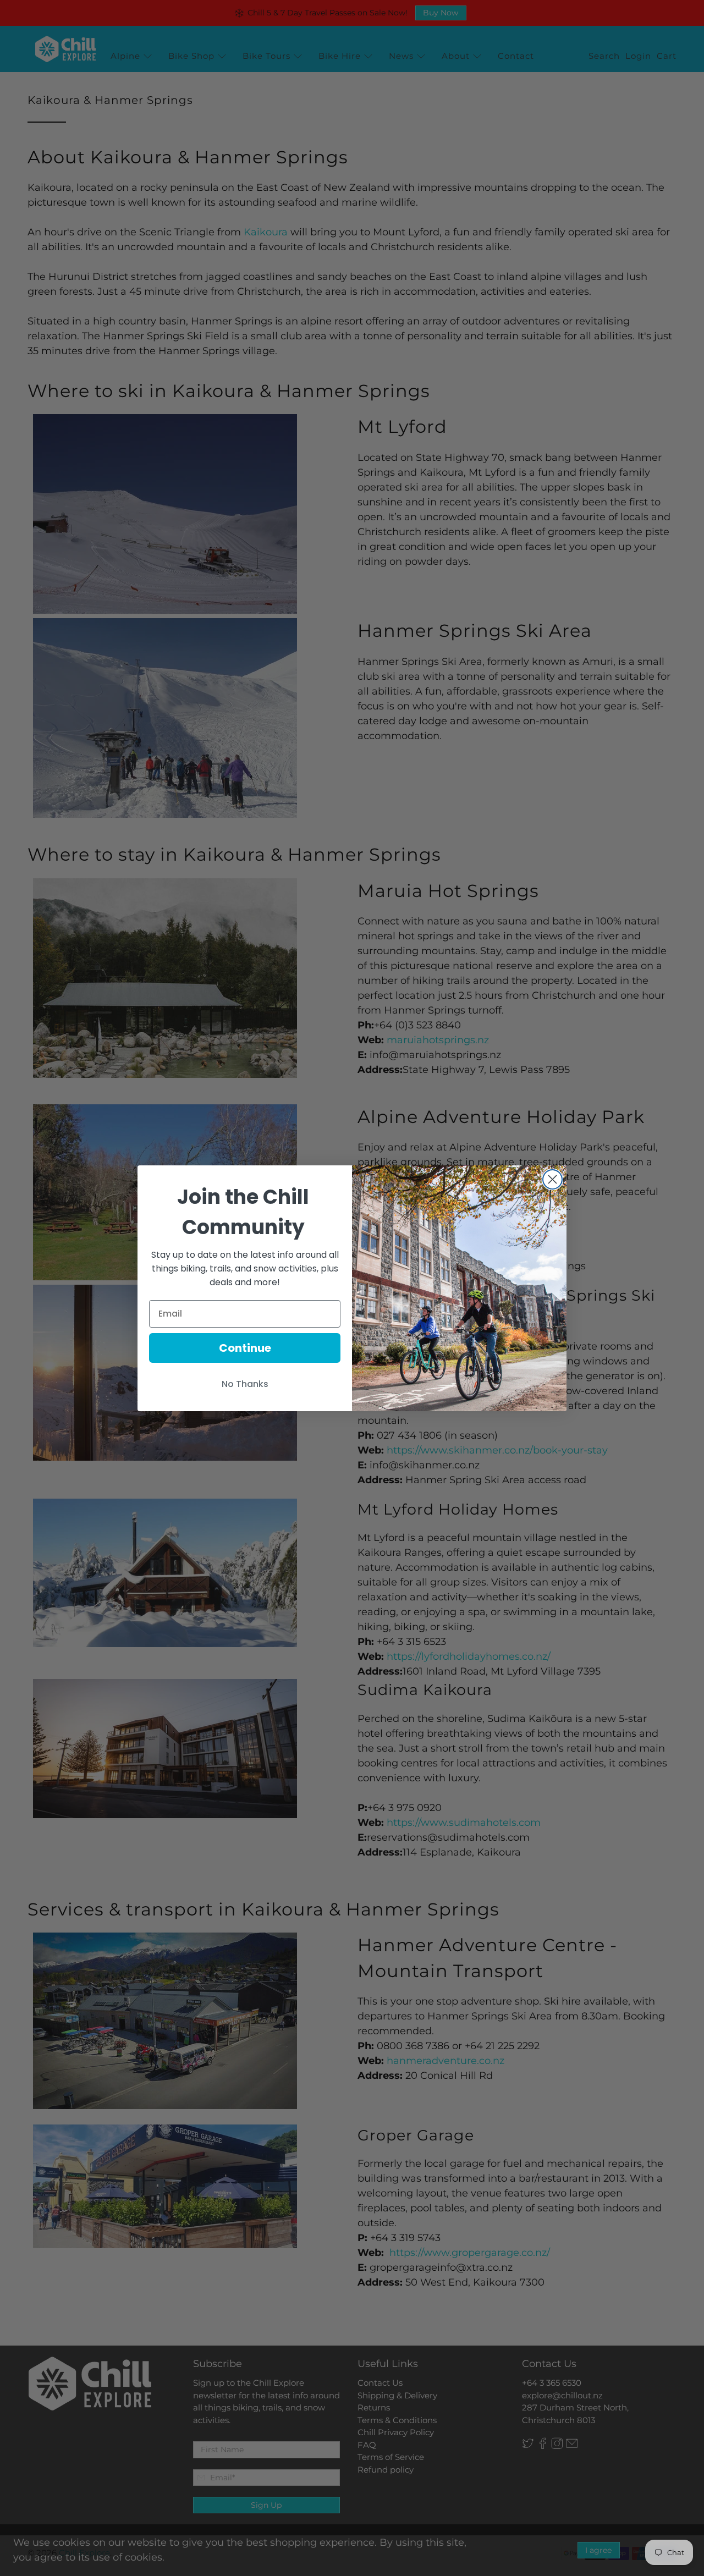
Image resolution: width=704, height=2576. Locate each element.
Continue (245, 1348)
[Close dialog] (552, 1179)
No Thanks (245, 1384)
